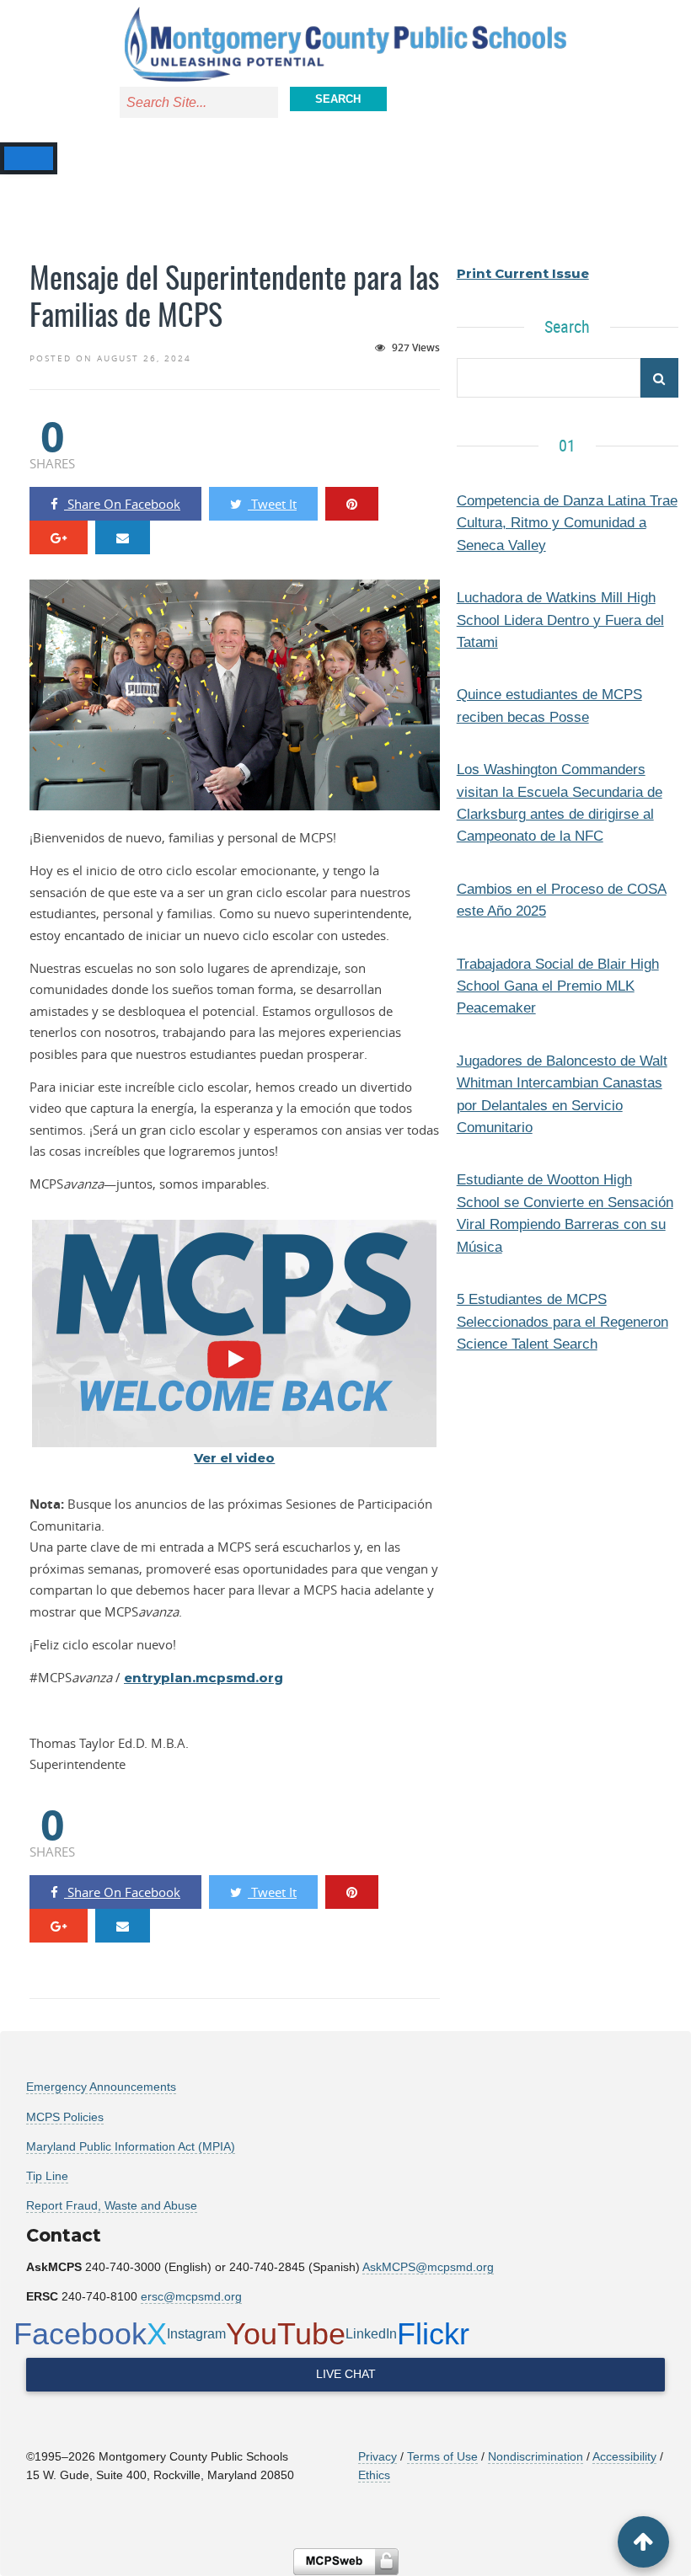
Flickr (433, 2334)
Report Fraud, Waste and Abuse (112, 2205)
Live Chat (346, 2374)
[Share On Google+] (59, 537)
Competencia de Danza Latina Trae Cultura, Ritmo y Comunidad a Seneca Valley (567, 523)
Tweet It (272, 504)
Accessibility (624, 2456)
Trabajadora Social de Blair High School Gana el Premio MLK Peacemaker (558, 986)
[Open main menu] (21, 158)
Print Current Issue (523, 273)
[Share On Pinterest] (352, 504)
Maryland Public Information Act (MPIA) (131, 2146)
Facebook (80, 2334)
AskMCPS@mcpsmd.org (428, 2267)
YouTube (286, 2334)
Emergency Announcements (101, 2087)
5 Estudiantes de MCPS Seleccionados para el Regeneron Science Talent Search (562, 1321)
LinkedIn (371, 2334)
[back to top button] (643, 2542)
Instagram (196, 2334)
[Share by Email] (123, 537)
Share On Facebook (122, 504)
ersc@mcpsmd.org (191, 2296)
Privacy (378, 2456)
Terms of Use (442, 2456)
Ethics (374, 2475)
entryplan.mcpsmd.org (204, 1678)
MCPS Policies (65, 2117)
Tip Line (47, 2176)
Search (338, 99)
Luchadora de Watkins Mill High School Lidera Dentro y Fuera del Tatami (560, 620)
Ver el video (234, 1458)
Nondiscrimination (536, 2456)
